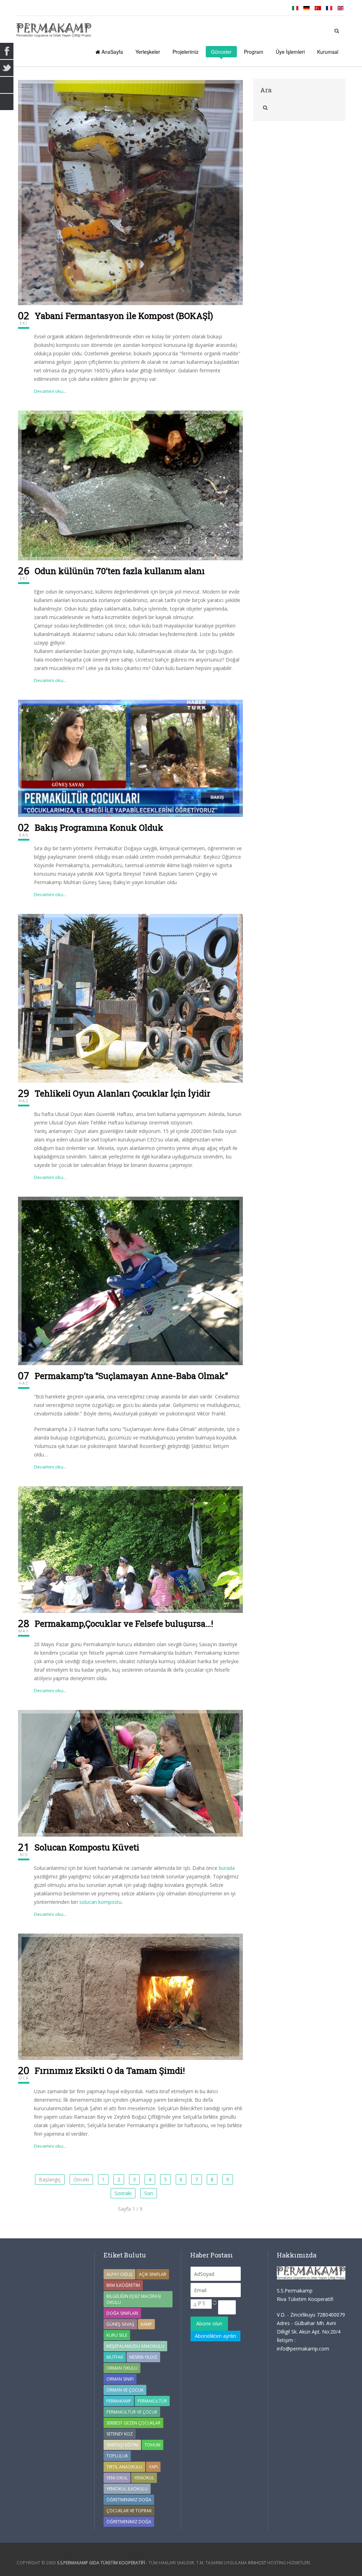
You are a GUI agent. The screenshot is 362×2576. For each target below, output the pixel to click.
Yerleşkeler (148, 52)
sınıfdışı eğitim (122, 2445)
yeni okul (117, 2478)
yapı (153, 2467)
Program (254, 52)
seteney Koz (120, 2434)
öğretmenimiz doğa (129, 2522)
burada (227, 1868)
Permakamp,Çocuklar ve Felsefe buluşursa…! (124, 1624)
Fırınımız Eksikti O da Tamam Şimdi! (110, 2071)
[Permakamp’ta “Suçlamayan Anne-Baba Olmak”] (130, 1280)
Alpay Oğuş (119, 2274)
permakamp (119, 2401)
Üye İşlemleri (290, 52)
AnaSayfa (112, 52)
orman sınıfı (120, 2379)
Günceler (221, 52)
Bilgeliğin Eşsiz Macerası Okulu (134, 2299)
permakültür (152, 2401)
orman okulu (122, 2368)
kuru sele (117, 2335)
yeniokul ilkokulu (127, 2489)
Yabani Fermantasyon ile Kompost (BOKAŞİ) (124, 316)
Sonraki (123, 2193)
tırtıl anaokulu (124, 2467)
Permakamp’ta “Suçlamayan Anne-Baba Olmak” (131, 1376)
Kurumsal (328, 52)
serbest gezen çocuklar (133, 2423)
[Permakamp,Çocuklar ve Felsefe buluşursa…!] (130, 1549)
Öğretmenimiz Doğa (129, 2500)
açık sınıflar (153, 2274)
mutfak (115, 2357)
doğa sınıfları (122, 2313)
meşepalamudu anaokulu (135, 2346)
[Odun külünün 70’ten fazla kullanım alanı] (130, 485)
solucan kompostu (100, 1902)
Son (149, 2193)
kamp (146, 2324)
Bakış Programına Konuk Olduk (99, 828)
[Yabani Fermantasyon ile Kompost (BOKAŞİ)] (130, 192)
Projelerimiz (186, 52)
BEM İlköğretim (123, 2285)
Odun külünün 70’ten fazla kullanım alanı (120, 571)
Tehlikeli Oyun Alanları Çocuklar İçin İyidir (122, 1093)
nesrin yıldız (143, 2357)
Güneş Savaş (120, 2324)
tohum (153, 2445)
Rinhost (257, 2563)
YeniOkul (144, 2478)
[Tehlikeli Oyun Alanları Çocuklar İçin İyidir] (130, 998)
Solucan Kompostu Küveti (87, 1847)
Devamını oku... (50, 391)
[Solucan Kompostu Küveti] (130, 1773)
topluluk (117, 2456)
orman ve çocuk (125, 2390)
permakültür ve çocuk (132, 2412)
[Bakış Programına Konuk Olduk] (130, 758)
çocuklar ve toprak (129, 2511)
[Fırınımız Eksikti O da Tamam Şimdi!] (130, 1996)
